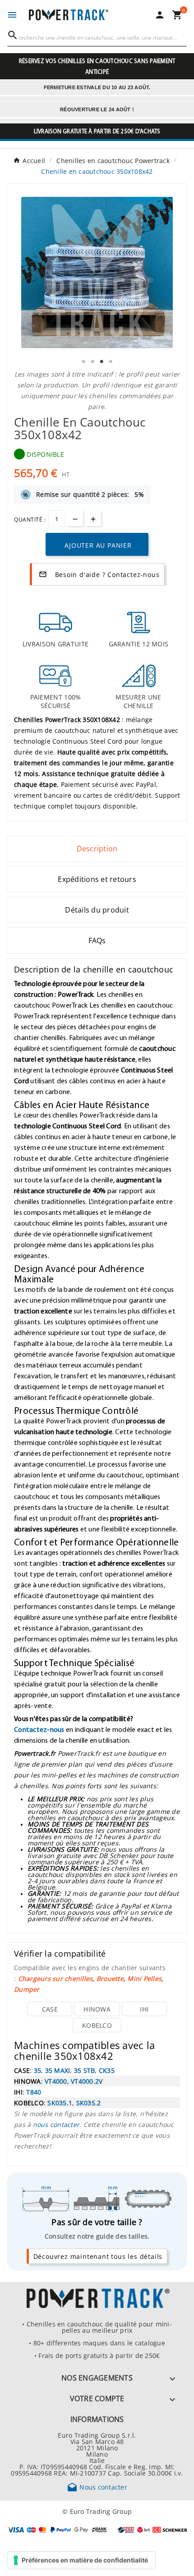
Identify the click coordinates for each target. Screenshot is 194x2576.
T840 (34, 2092)
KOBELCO (97, 2025)
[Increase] (93, 518)
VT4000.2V (87, 2081)
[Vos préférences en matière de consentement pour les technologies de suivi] (81, 2560)
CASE (50, 2009)
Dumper (27, 1989)
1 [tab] (83, 362)
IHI (144, 2009)
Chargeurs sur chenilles (55, 1978)
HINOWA (97, 2009)
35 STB (85, 2070)
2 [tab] (92, 362)
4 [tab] (111, 362)
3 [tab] (102, 362)
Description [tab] (97, 849)
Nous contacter (97, 2487)
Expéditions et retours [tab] (97, 879)
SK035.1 (60, 2103)
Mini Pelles (144, 1978)
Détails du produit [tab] (97, 910)
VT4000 (56, 2081)
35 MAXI (58, 2070)
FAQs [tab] (97, 940)
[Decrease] (75, 518)
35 (38, 2070)
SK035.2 (89, 2103)
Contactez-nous (39, 1729)
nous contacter (56, 2124)
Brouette (110, 1978)
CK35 (107, 2070)
